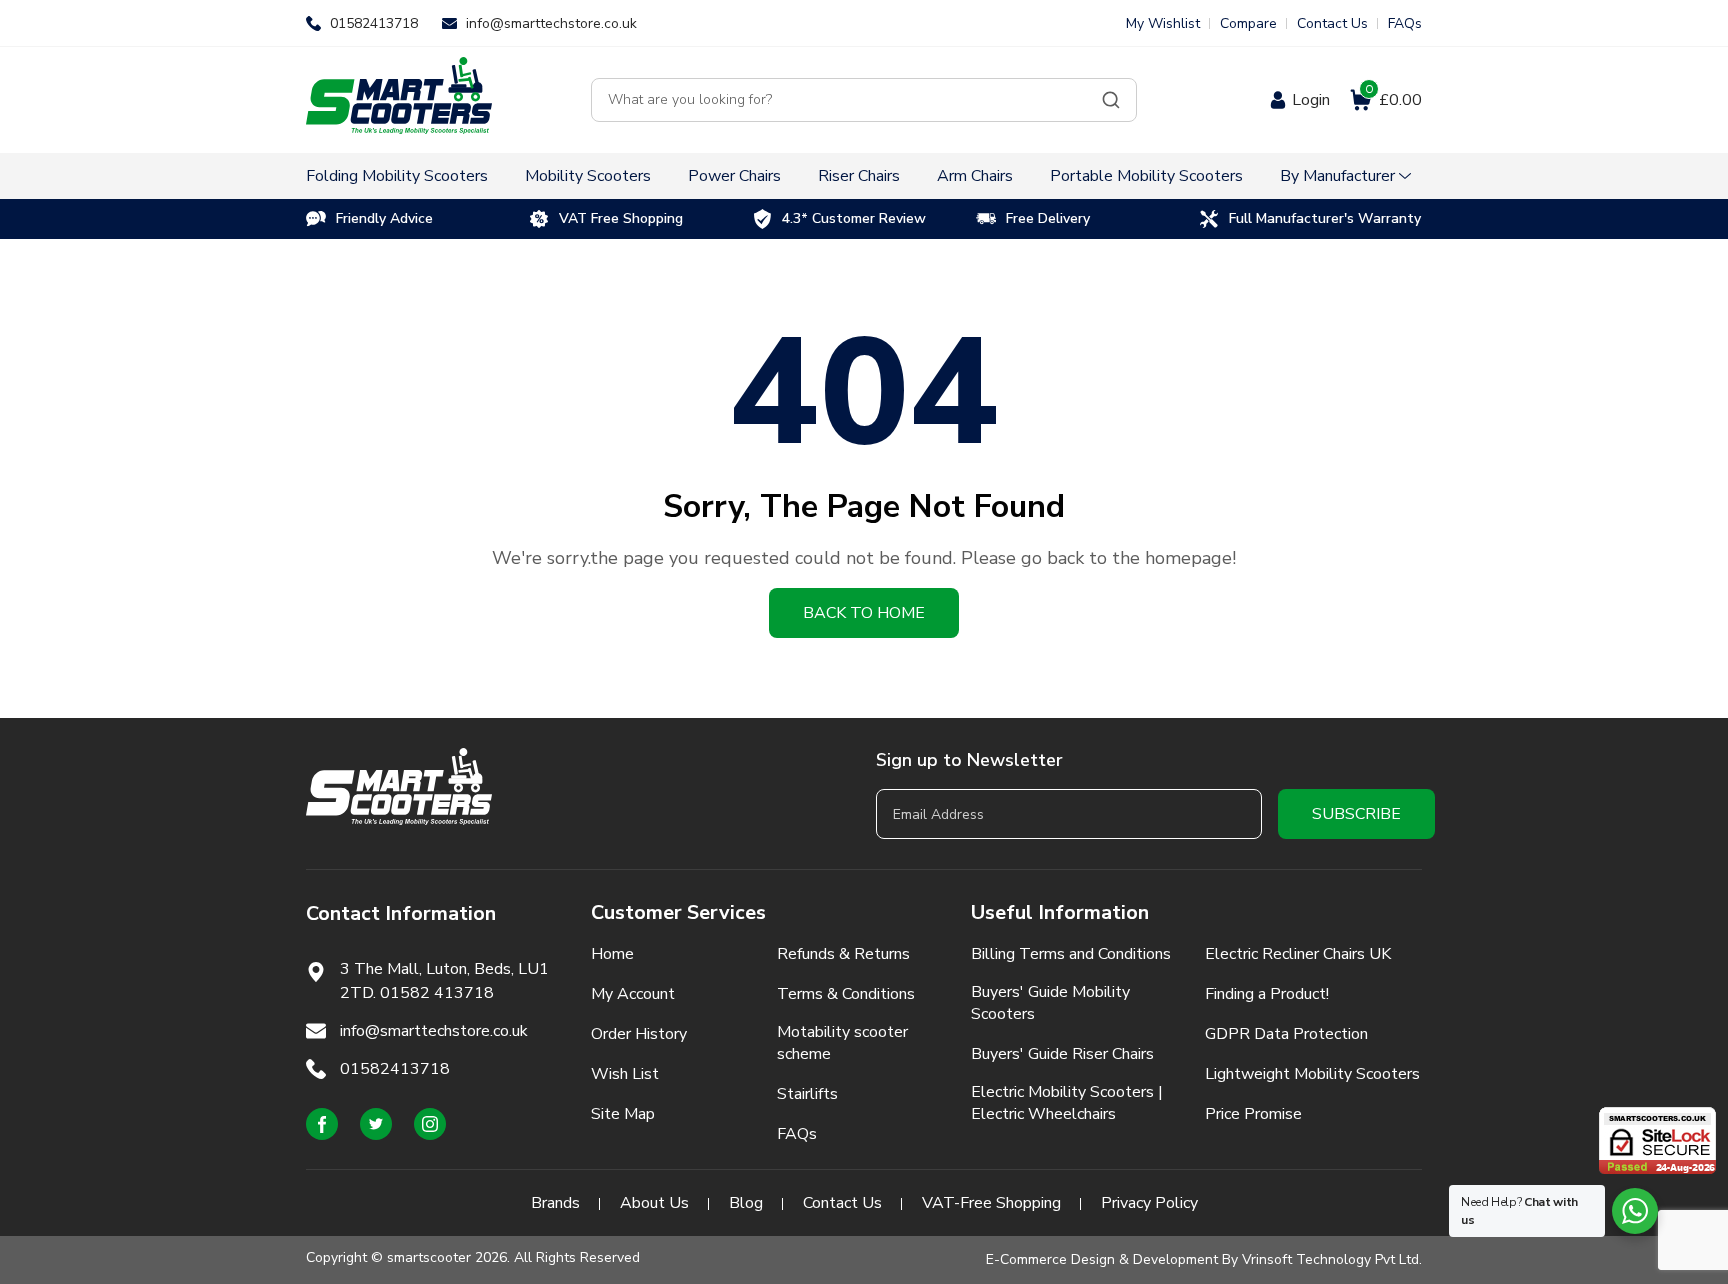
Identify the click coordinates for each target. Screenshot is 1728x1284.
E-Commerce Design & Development (1102, 1259)
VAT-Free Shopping (991, 1203)
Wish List (625, 1074)
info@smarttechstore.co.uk (551, 23)
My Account (633, 994)
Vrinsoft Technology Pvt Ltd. (1332, 1259)
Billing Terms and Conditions (1071, 954)
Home (612, 954)
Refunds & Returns (843, 954)
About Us (654, 1203)
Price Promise (1253, 1114)
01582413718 (374, 23)
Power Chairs (734, 176)
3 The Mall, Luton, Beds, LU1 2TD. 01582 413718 (444, 981)
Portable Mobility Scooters (1146, 176)
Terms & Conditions (846, 994)
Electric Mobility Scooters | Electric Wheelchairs (1067, 1103)
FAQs (1405, 23)
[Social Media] (322, 1124)
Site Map (623, 1114)
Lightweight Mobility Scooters (1312, 1074)
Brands (555, 1203)
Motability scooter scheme (842, 1043)
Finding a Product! (1267, 994)
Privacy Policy (1149, 1203)
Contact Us (1332, 23)
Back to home (864, 613)
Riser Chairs (859, 176)
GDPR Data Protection (1286, 1034)
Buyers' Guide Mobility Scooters (1050, 1003)
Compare (1248, 23)
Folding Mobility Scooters (397, 176)
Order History (639, 1034)
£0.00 (1394, 100)
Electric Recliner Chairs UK (1298, 954)
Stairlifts (807, 1094)
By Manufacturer (1337, 176)
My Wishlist (1163, 23)
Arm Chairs (975, 176)
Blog (746, 1203)
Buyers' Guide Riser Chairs (1062, 1054)
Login (1311, 100)
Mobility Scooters (588, 176)
